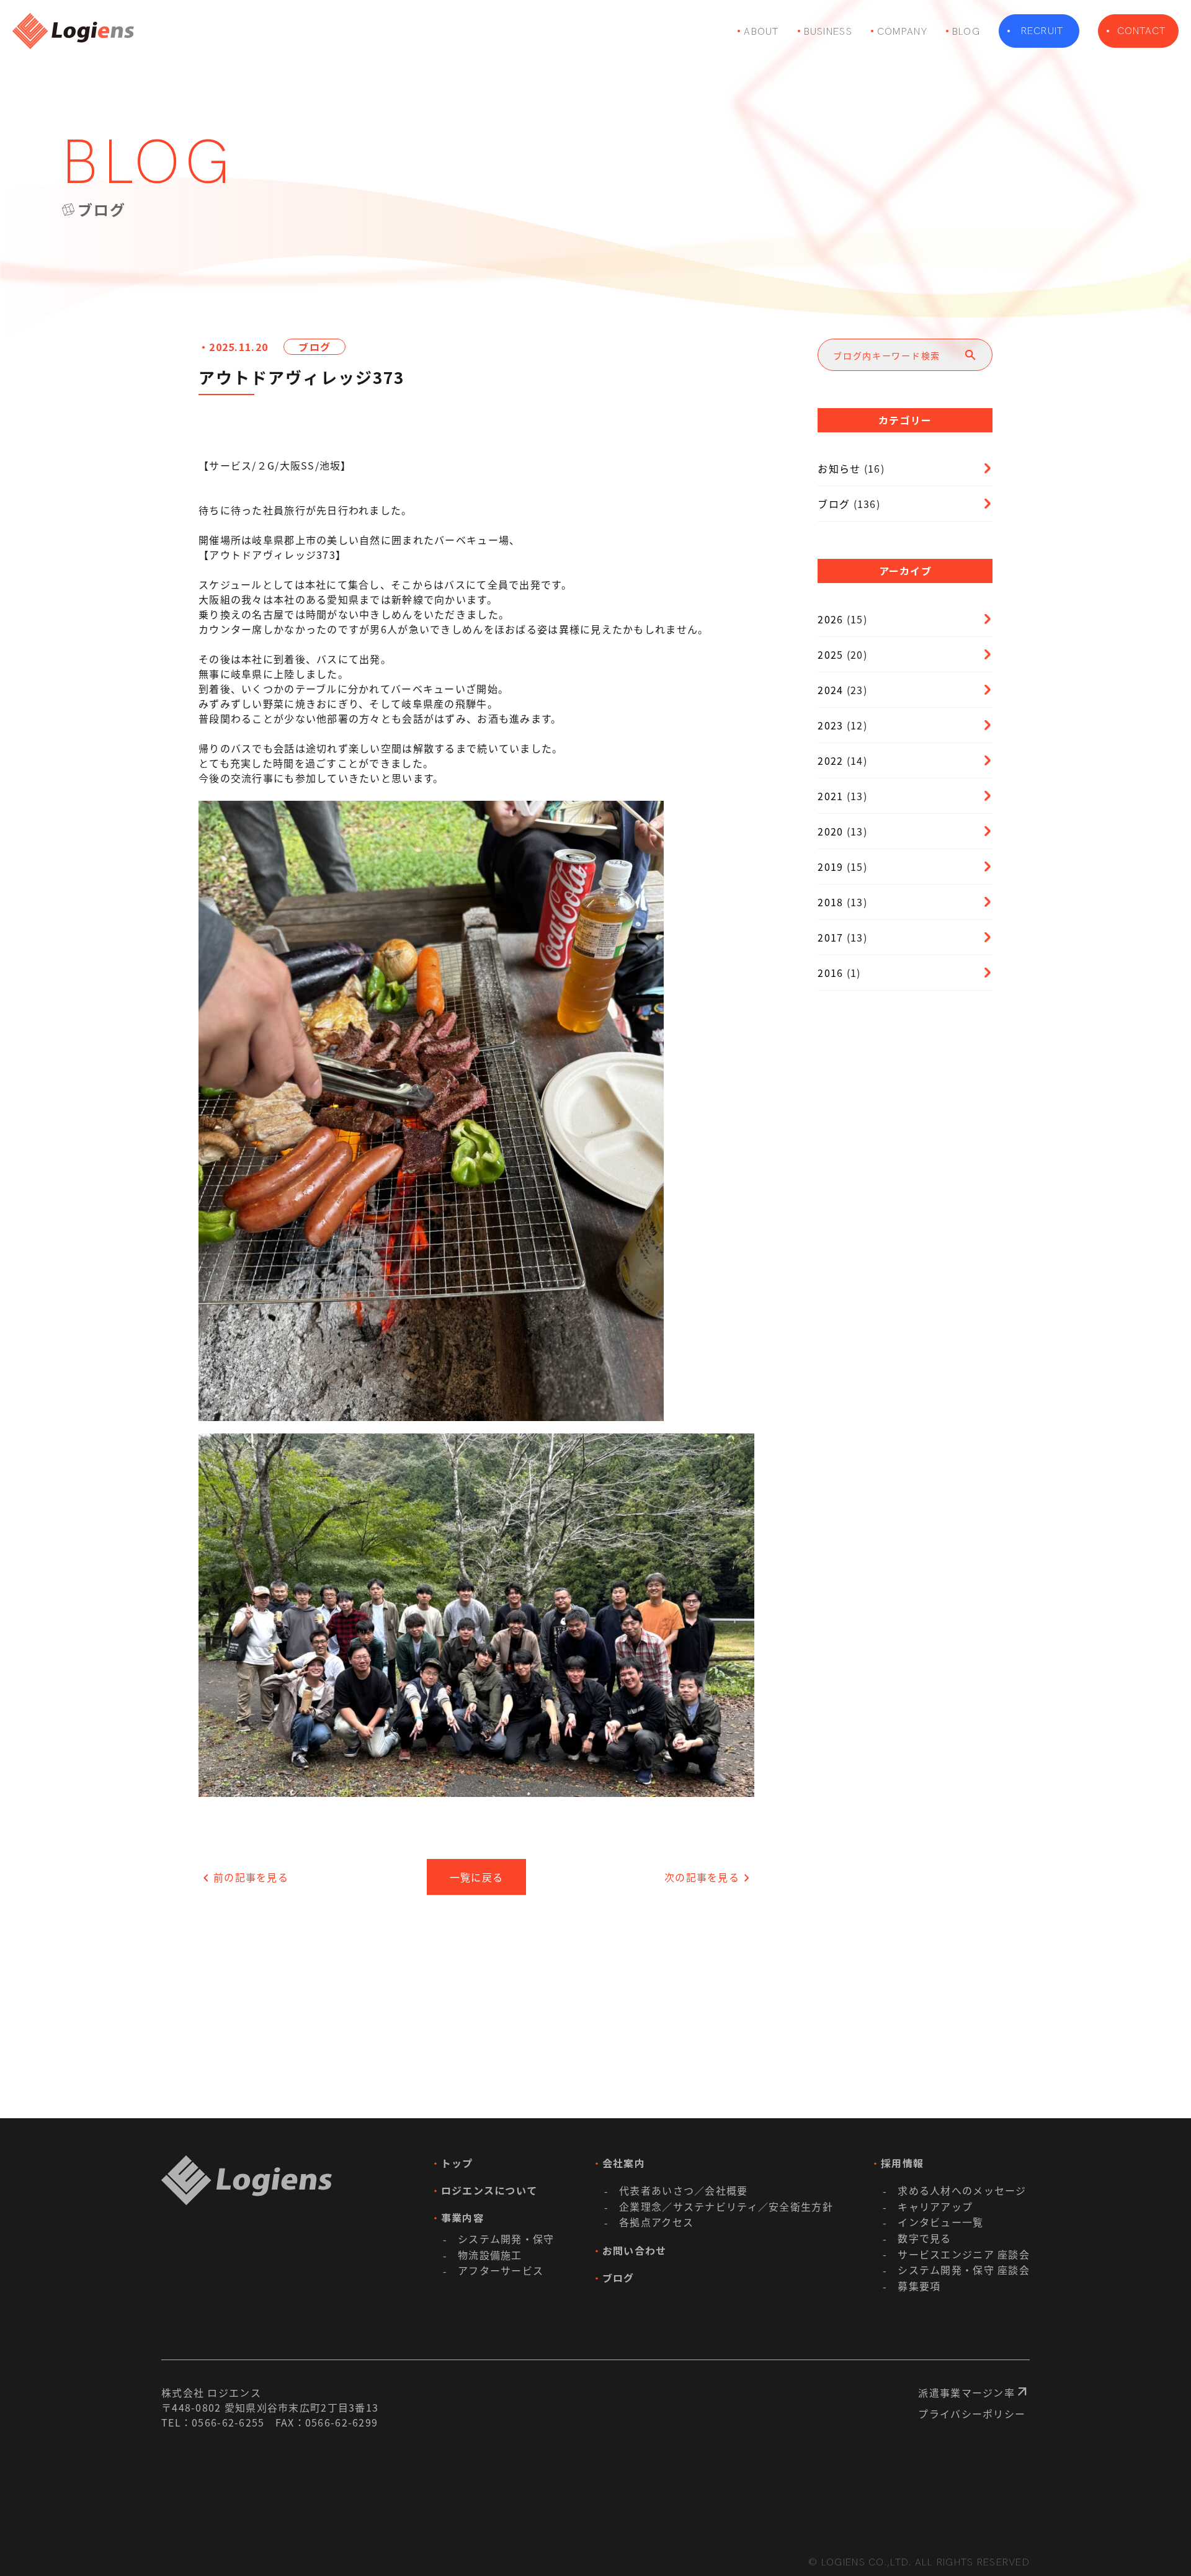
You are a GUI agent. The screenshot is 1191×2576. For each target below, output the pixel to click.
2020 (830, 831)
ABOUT (761, 31)
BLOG (966, 31)
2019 (830, 867)
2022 (830, 760)
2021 (830, 796)
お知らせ (839, 468)
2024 (830, 690)
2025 (830, 654)
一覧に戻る (476, 1877)
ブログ (314, 347)
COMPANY (902, 31)
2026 (830, 619)
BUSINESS (828, 31)
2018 (830, 902)
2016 (830, 973)
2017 (830, 937)
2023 (830, 725)
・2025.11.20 (233, 347)
